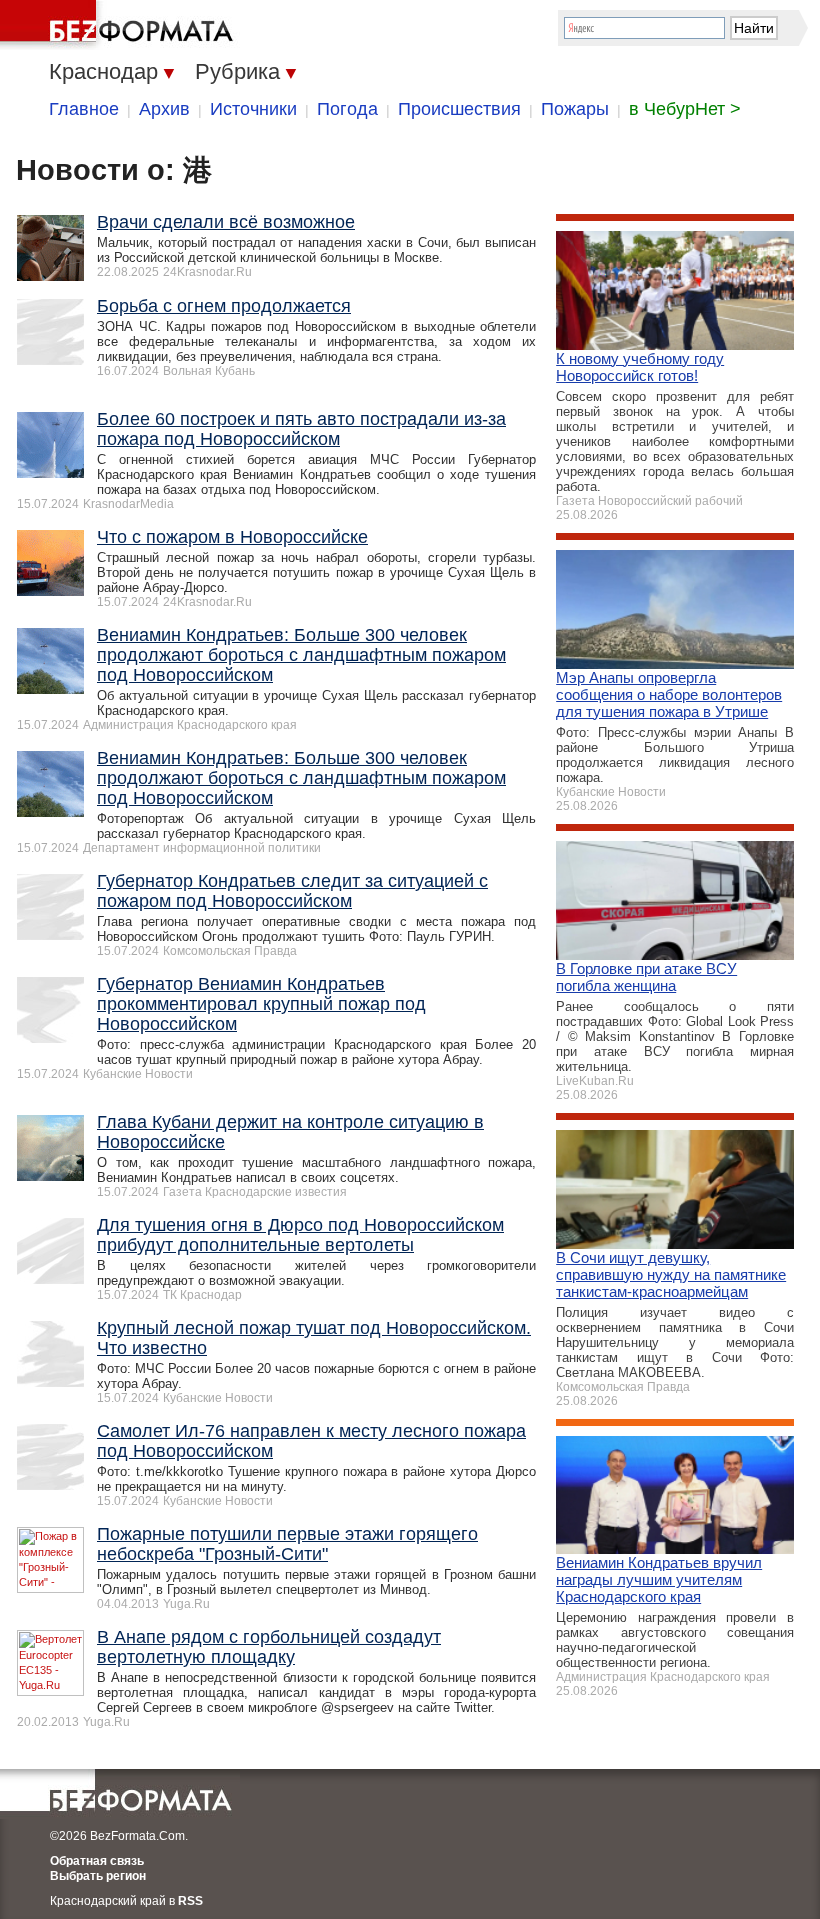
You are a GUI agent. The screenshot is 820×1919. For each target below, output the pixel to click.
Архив (164, 109)
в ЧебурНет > (685, 109)
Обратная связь (97, 1861)
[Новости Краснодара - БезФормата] (120, 25)
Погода (347, 109)
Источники (253, 109)
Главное (84, 109)
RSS (190, 1901)
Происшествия (459, 109)
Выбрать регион (98, 1876)
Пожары (575, 109)
